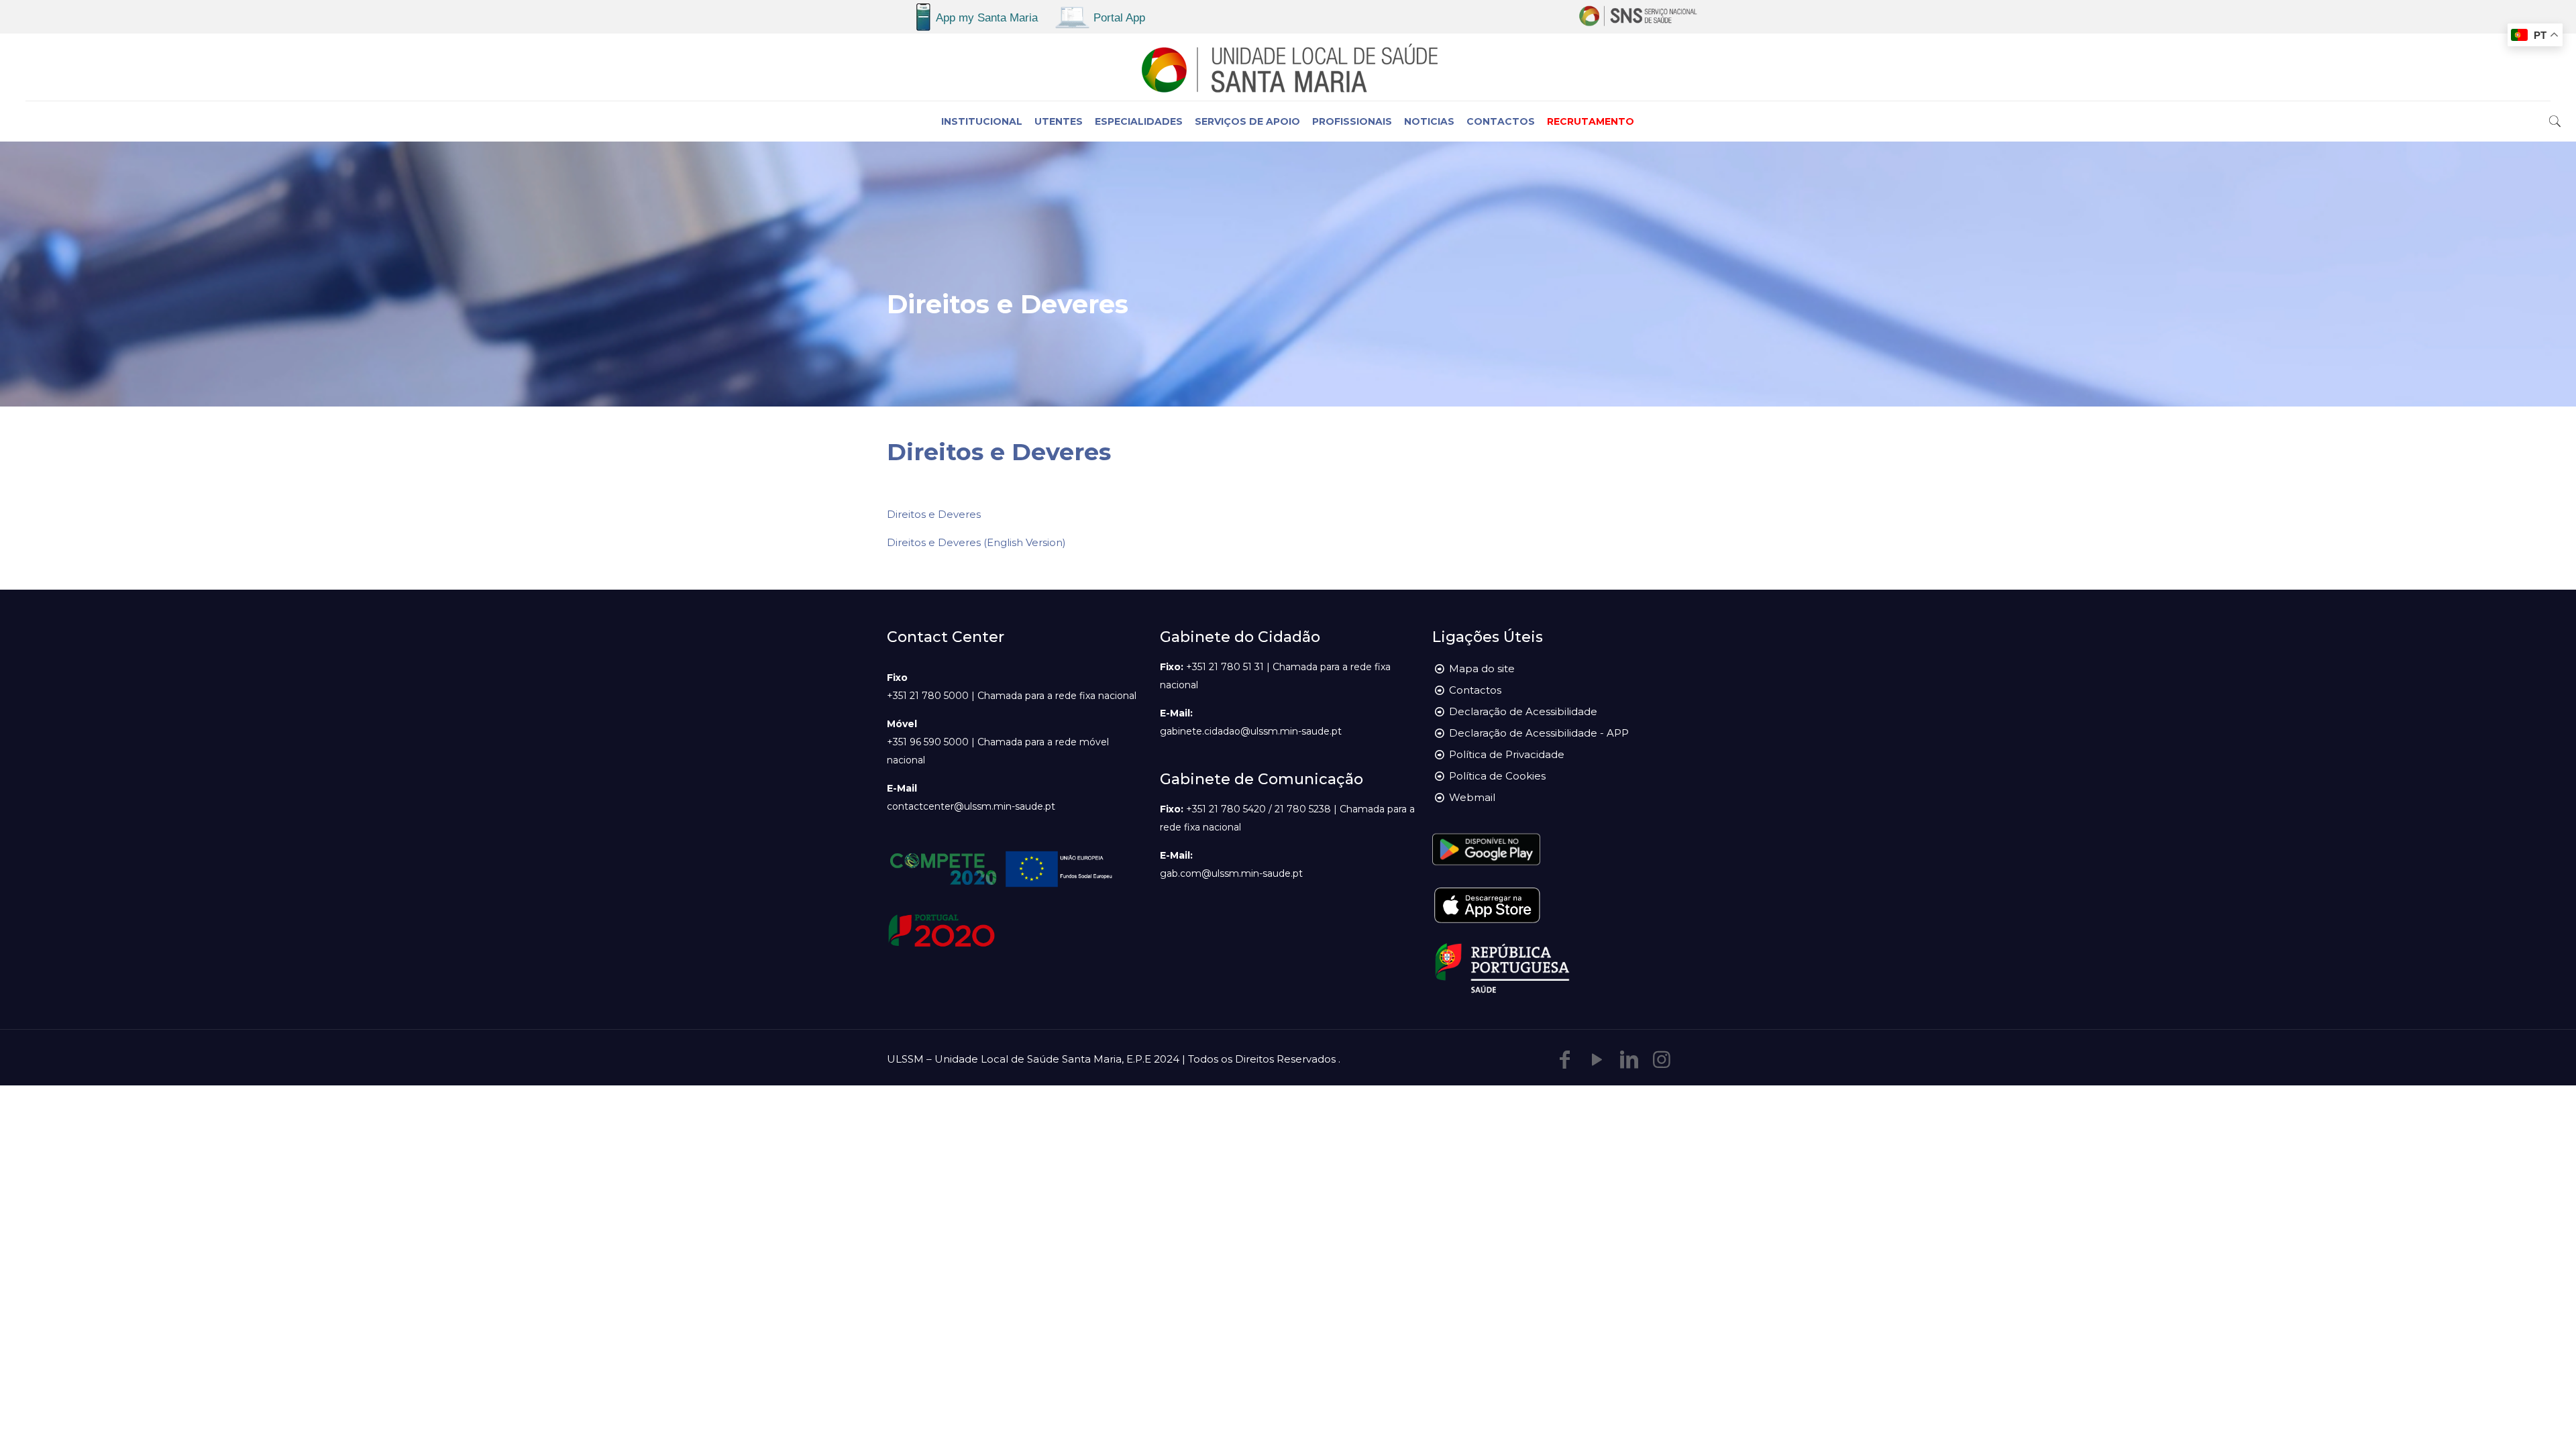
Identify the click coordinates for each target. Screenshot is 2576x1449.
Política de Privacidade (1507, 754)
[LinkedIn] (1629, 1060)
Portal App (1119, 18)
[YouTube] (1597, 1060)
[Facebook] (1565, 1060)
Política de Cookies (1497, 776)
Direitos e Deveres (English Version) (976, 542)
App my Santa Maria (987, 18)
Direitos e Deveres (934, 514)
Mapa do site (1482, 668)
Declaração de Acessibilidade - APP (1539, 733)
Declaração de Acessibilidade (1523, 711)
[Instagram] (1662, 1060)
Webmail (1472, 797)
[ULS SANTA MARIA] (1288, 67)
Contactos (1475, 690)
